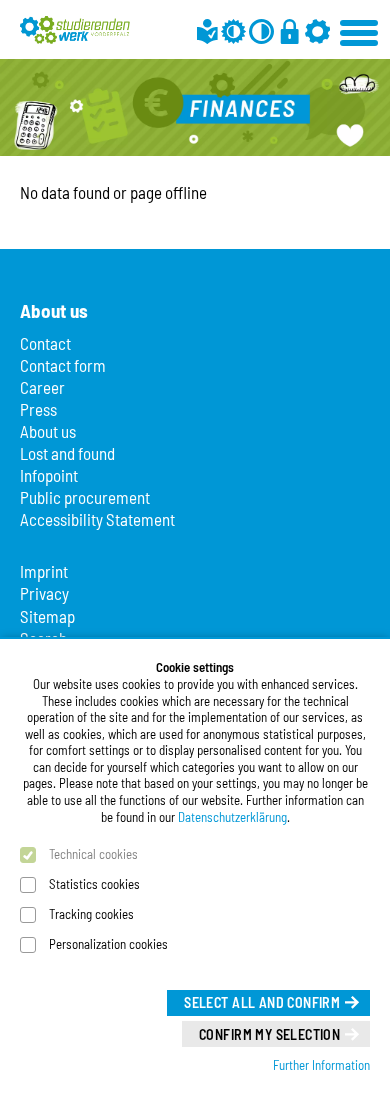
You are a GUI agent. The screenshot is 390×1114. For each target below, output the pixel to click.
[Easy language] (207, 31)
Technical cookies (93, 854)
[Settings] (317, 31)
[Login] (289, 31)
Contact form (63, 365)
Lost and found (67, 453)
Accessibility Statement (97, 519)
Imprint (44, 571)
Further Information (321, 1065)
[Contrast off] (261, 31)
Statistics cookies (94, 884)
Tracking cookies (91, 914)
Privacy (44, 593)
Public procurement (85, 497)
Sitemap (47, 616)
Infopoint (49, 475)
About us (48, 431)
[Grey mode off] (233, 31)
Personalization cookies (108, 944)
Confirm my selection (269, 1034)
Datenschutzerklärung (232, 817)
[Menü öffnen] (360, 30)
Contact (45, 343)
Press (38, 409)
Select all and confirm (262, 1002)
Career (42, 387)
